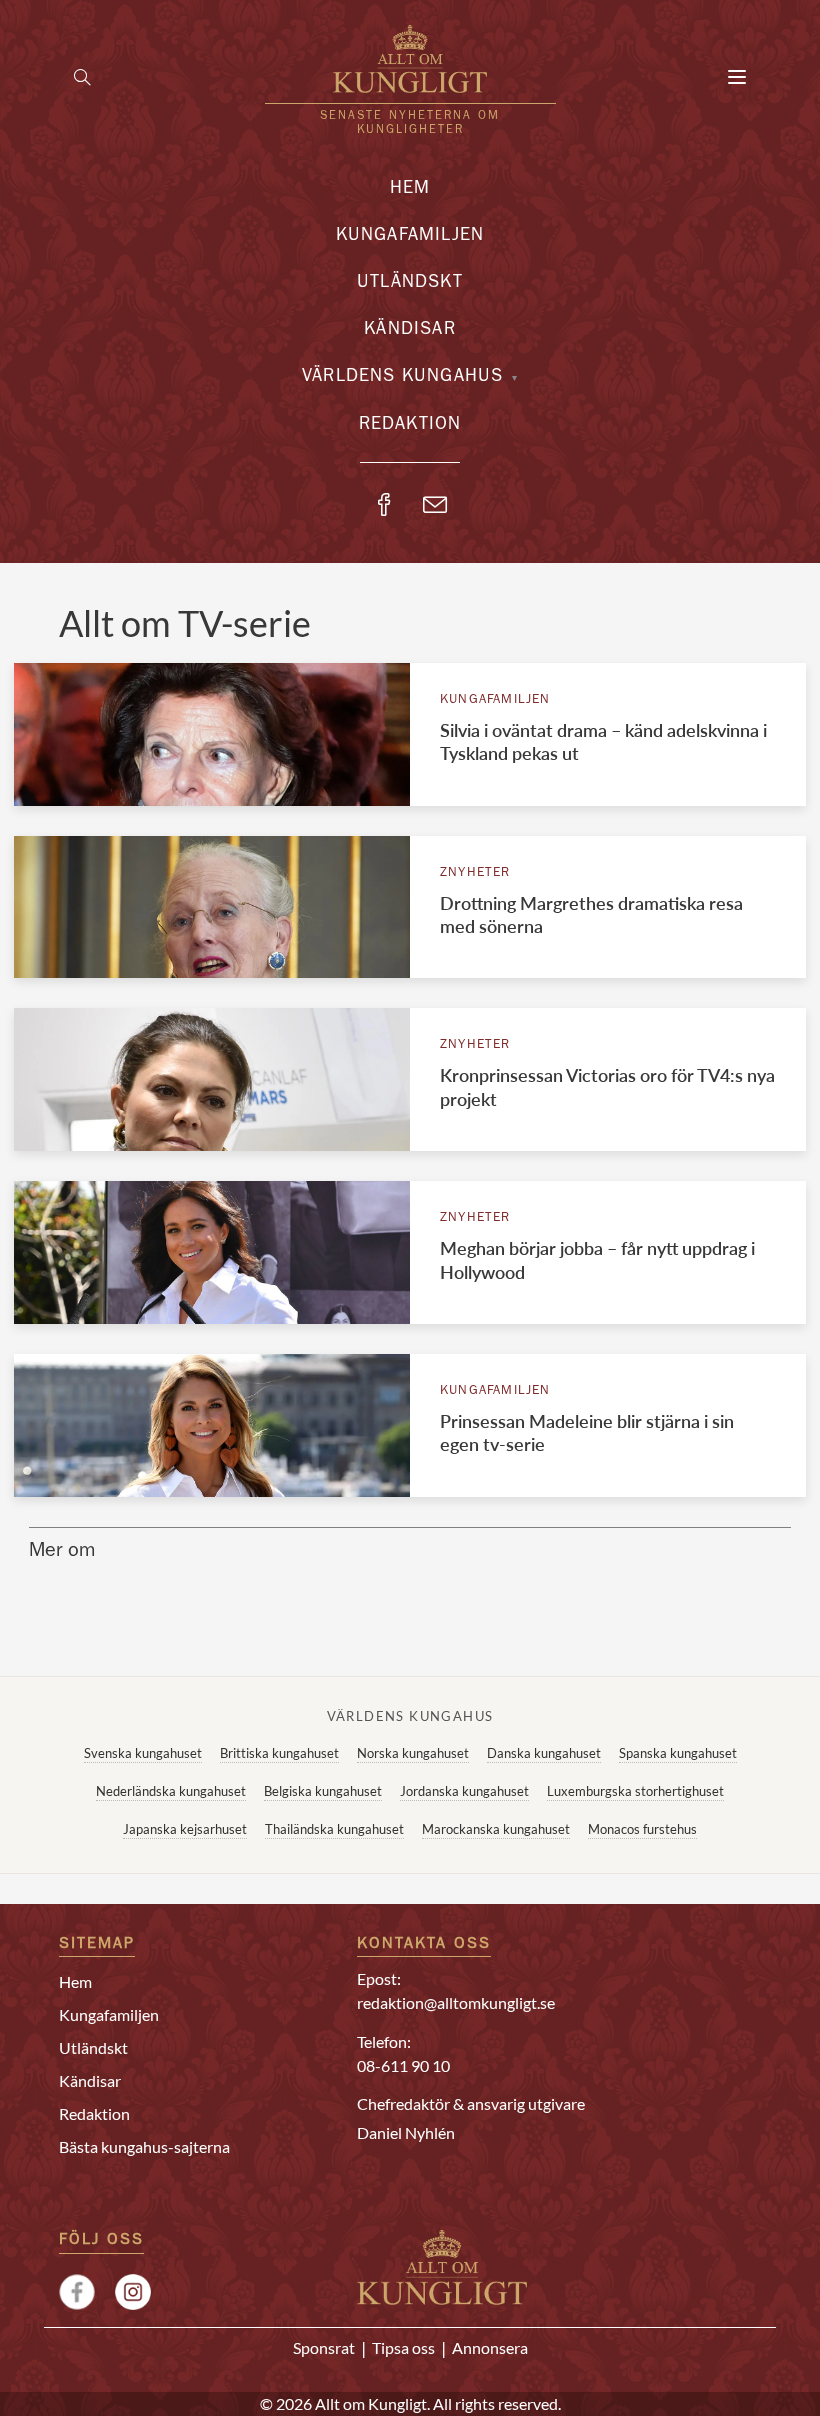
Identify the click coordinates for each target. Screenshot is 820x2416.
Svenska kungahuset (143, 1753)
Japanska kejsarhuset (185, 1829)
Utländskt (410, 284)
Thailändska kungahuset (334, 1829)
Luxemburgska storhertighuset (635, 1791)
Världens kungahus (402, 378)
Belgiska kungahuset (323, 1791)
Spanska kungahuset (678, 1753)
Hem (410, 190)
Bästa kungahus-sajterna (144, 2146)
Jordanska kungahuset (464, 1791)
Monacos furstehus (642, 1829)
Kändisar (410, 331)
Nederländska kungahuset (171, 1791)
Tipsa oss (403, 2347)
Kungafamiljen (410, 237)
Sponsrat (324, 2347)
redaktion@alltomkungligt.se (456, 2002)
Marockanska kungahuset (496, 1829)
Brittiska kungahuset (279, 1753)
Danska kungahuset (544, 1753)
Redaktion (410, 426)
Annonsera (490, 2347)
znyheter (475, 873)
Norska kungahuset (413, 1753)
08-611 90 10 (403, 2065)
